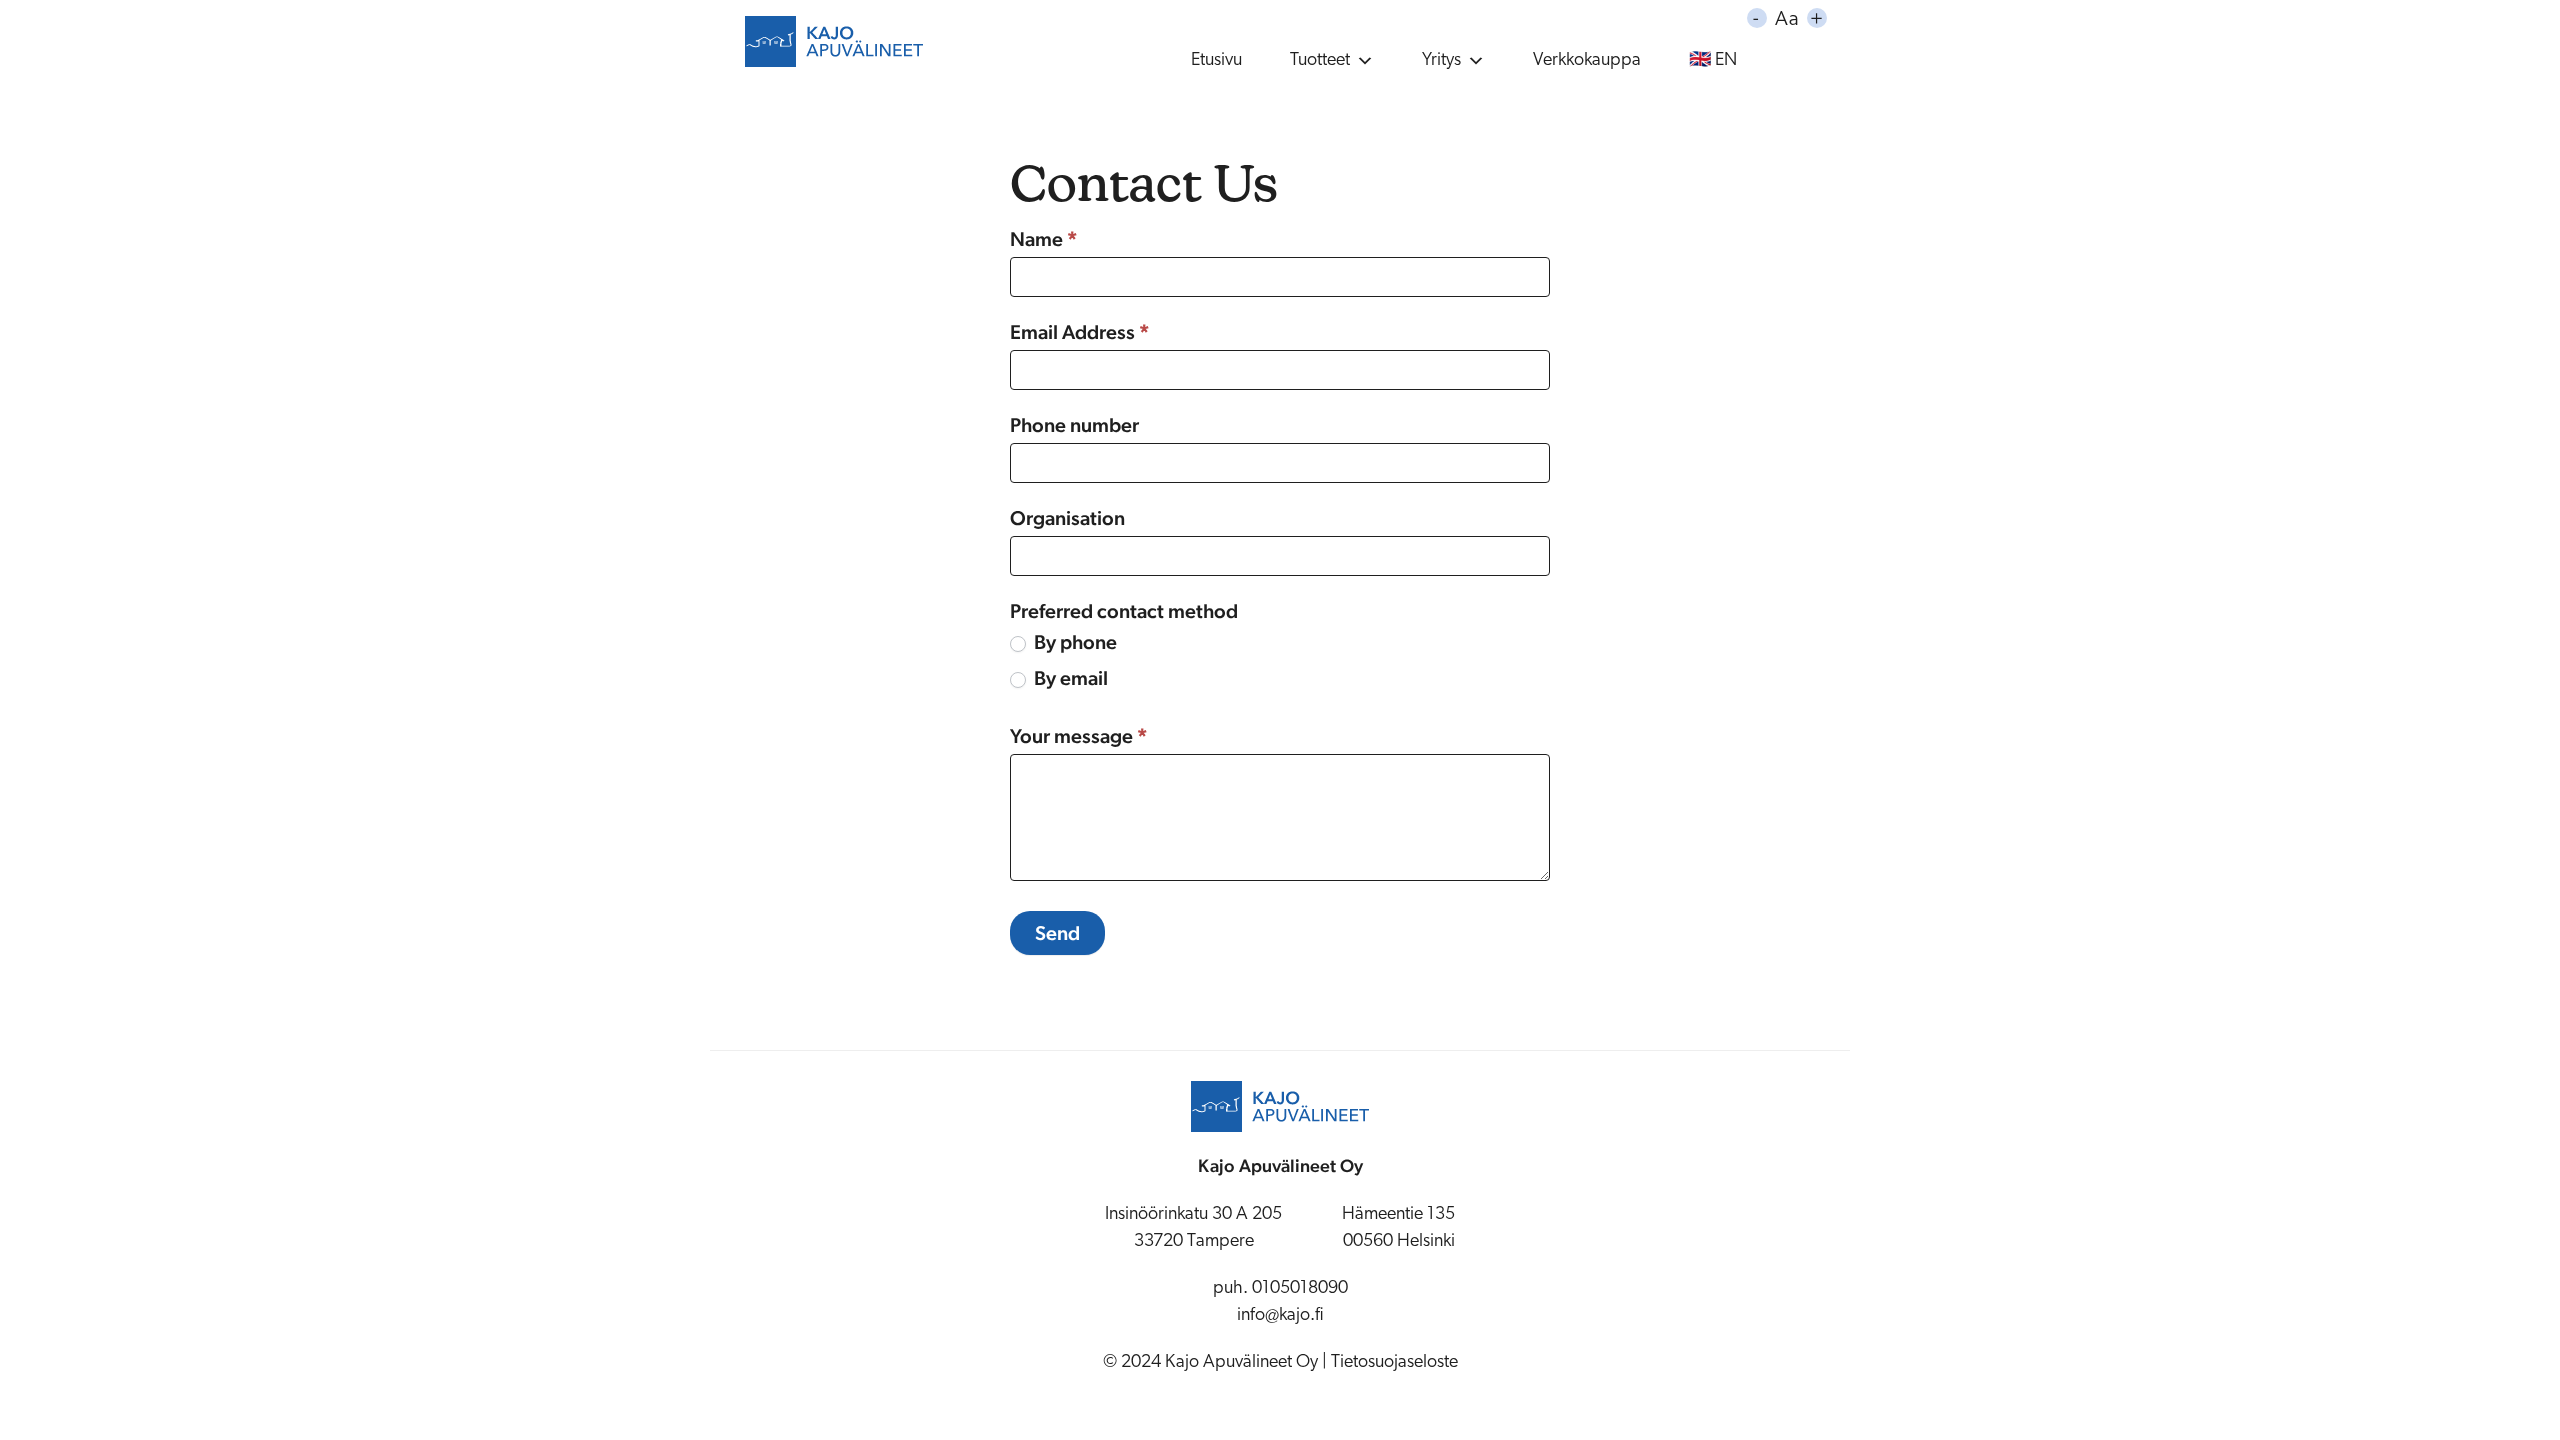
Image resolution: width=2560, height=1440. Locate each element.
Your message (1079, 736)
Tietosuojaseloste (1394, 1363)
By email (1069, 678)
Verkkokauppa (1587, 61)
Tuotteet (1320, 61)
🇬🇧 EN (1713, 61)
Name (1044, 239)
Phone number (1074, 425)
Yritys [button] (1441, 61)
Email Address (1080, 332)
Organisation (1067, 518)
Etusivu (1216, 61)
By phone (1073, 642)
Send (1057, 933)
